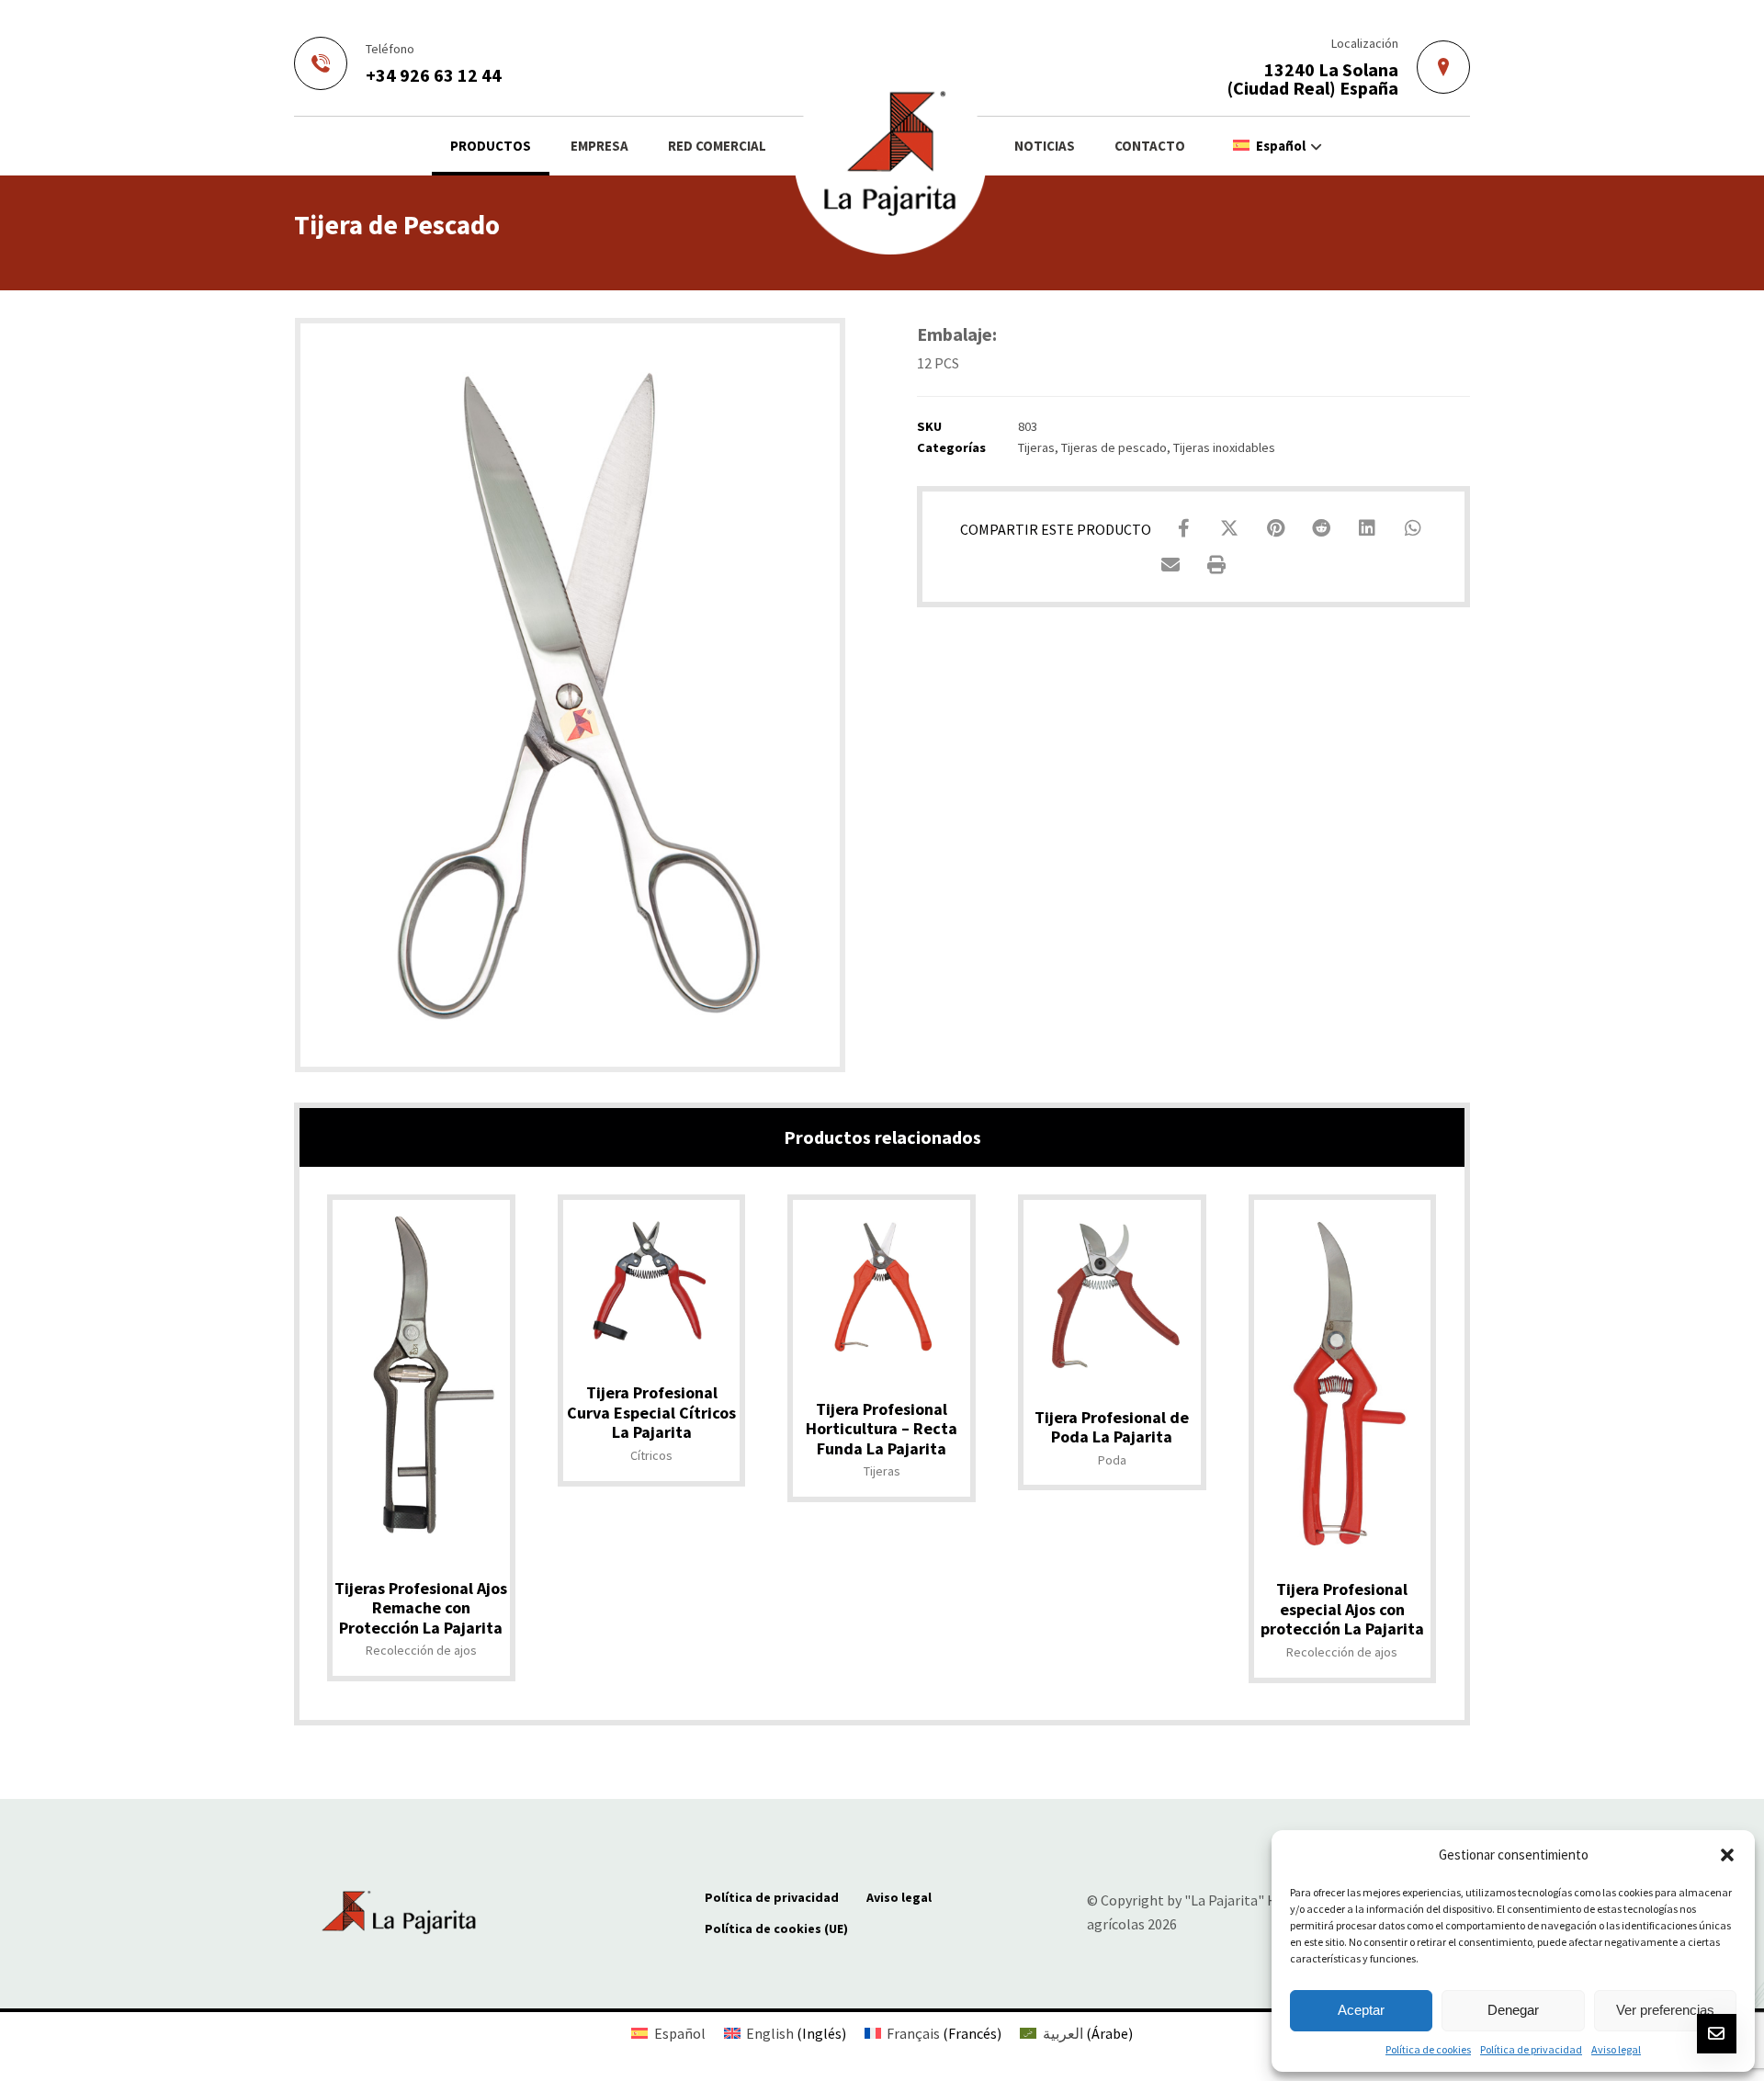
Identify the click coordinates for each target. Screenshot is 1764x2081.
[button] (1727, 1855)
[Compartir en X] (1229, 528)
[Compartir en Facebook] (1183, 528)
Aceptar (1361, 2010)
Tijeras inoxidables (1224, 447)
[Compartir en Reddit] (1321, 528)
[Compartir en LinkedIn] (1367, 528)
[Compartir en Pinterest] (1275, 528)
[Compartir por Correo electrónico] (1170, 565)
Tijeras (1036, 447)
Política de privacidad (1531, 2049)
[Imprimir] (1216, 565)
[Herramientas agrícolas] (890, 158)
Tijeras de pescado (1114, 447)
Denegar (1513, 2010)
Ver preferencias (1665, 2010)
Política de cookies (1428, 2049)
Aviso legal (1616, 2049)
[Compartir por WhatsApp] (1413, 528)
